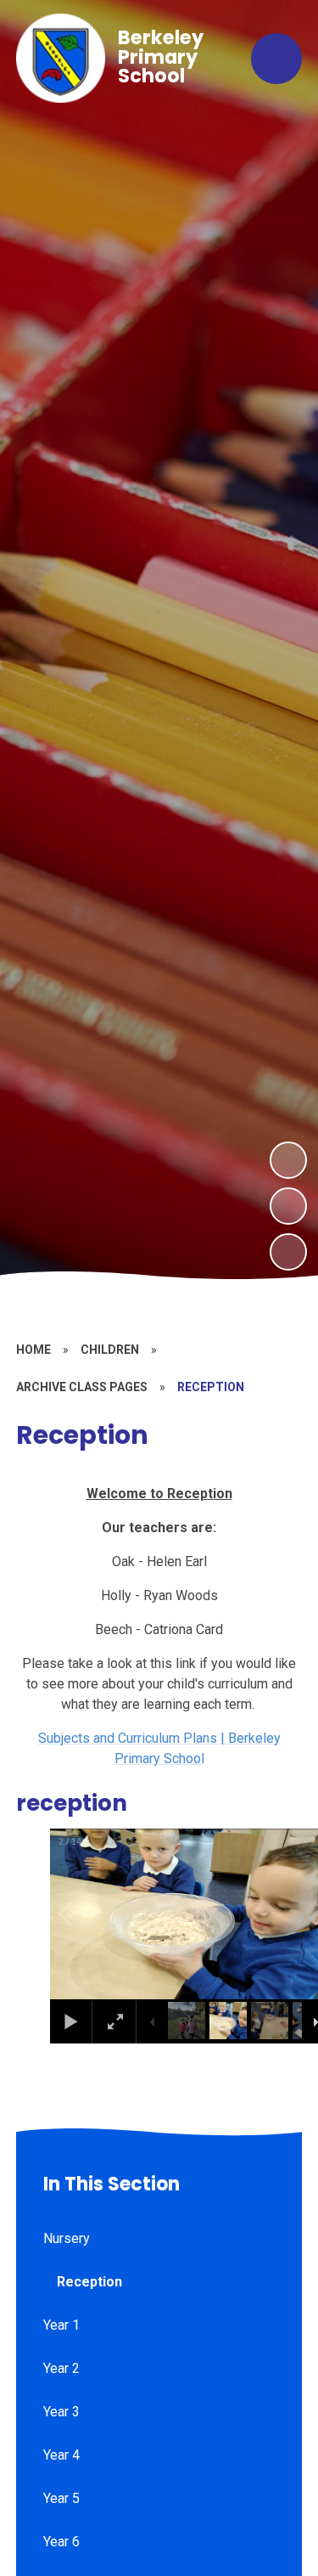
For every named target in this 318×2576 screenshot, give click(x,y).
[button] (85, 1914)
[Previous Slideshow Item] (288, 1206)
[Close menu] (276, 59)
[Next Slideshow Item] (288, 1160)
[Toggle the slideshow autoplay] (288, 1252)
